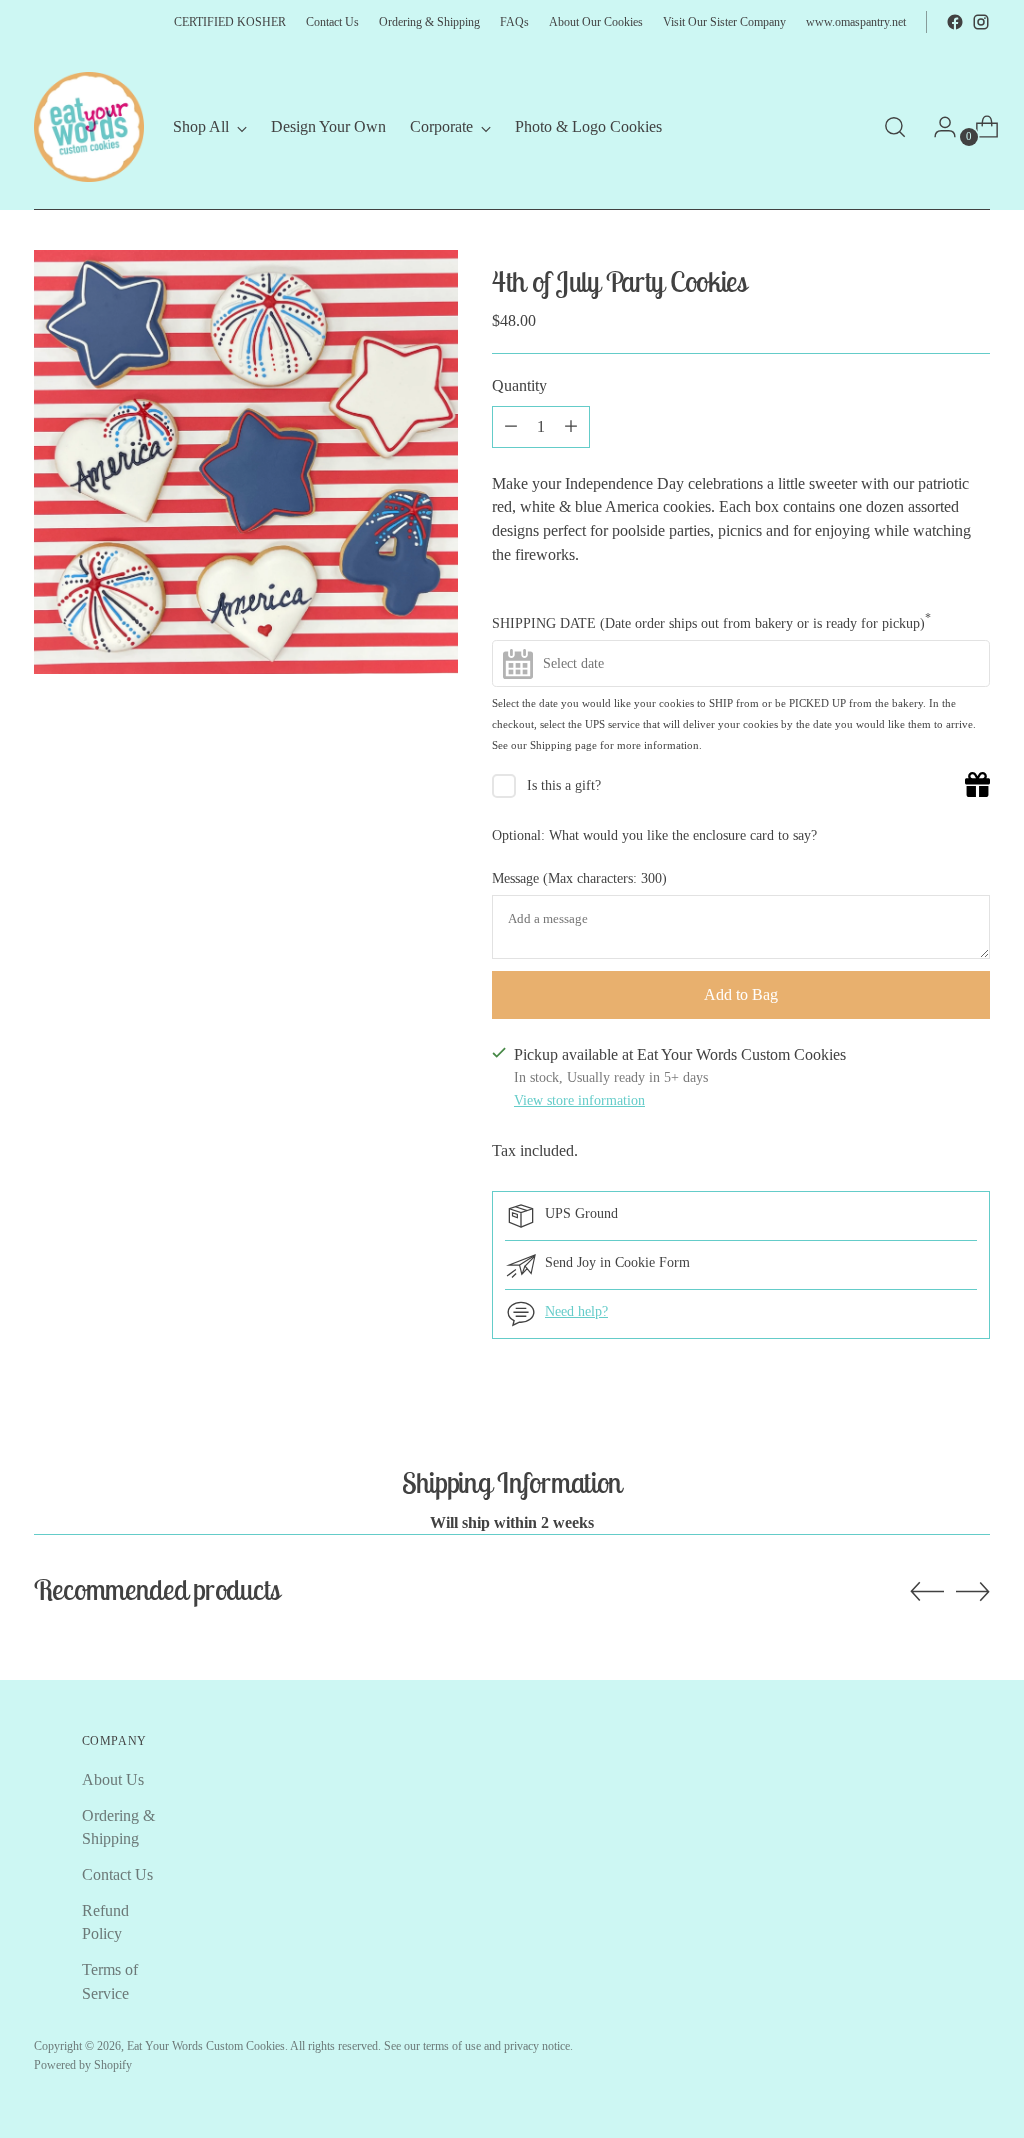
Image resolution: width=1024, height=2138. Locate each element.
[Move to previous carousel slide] (927, 1592)
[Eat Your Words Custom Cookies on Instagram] (981, 22)
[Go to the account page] (937, 127)
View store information (579, 1100)
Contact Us (117, 1874)
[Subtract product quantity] (571, 427)
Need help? (576, 1311)
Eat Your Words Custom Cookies (206, 2046)
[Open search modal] (895, 127)
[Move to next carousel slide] (973, 1591)
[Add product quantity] (511, 427)
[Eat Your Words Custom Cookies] (89, 127)
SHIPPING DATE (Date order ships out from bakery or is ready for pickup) (711, 621)
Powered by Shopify (83, 2065)
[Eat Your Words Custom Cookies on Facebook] (955, 22)
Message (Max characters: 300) (579, 878)
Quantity (519, 385)
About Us (113, 1779)
